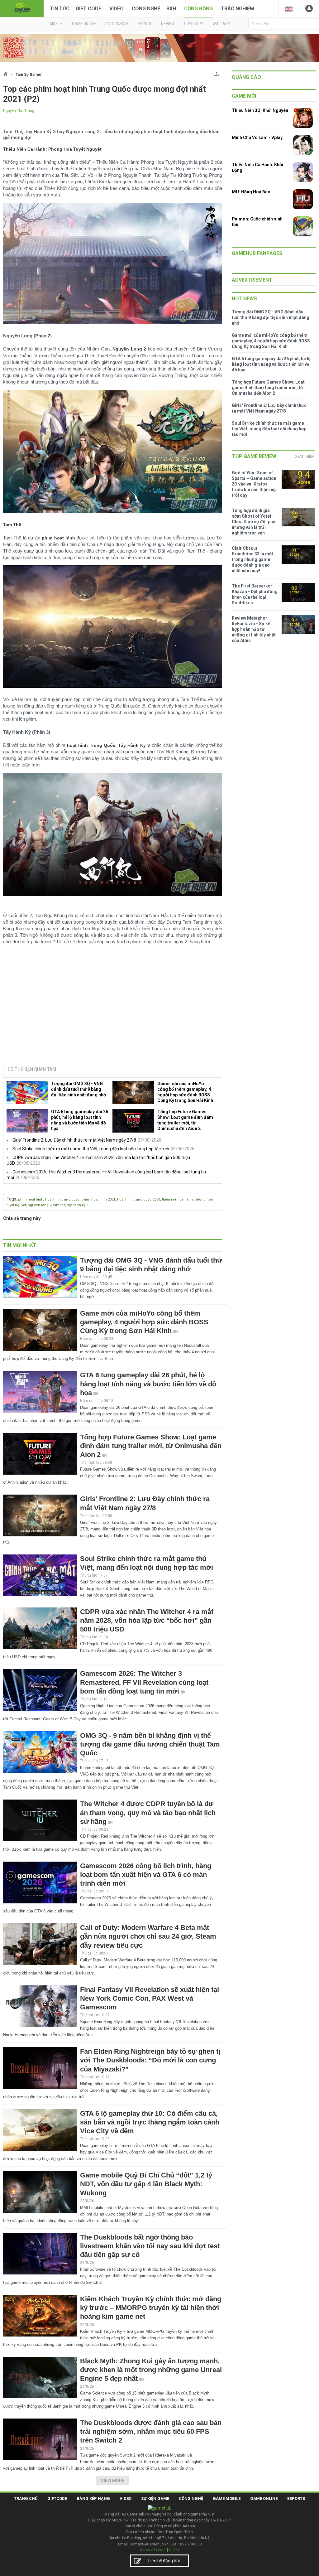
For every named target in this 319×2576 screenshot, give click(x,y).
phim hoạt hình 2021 (98, 1199)
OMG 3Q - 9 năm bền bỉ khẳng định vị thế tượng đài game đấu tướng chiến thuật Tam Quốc (150, 1744)
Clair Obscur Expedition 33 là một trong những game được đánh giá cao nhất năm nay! (252, 559)
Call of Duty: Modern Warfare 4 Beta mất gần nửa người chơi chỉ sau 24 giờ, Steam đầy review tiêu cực (148, 1936)
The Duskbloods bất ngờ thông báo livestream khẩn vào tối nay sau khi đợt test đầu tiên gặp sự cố (150, 2246)
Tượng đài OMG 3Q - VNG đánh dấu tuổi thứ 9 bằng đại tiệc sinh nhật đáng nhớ (79, 1089)
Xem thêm (305, 456)
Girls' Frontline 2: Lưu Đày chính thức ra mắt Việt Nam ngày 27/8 (74, 1140)
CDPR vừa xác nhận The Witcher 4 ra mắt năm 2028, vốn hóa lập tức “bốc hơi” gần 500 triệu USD (147, 1620)
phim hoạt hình (31, 1199)
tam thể (59, 1205)
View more (113, 2481)
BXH (171, 9)
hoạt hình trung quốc (62, 1199)
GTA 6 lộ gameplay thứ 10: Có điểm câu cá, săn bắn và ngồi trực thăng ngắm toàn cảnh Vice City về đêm (150, 2122)
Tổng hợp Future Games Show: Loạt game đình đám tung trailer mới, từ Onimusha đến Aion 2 (185, 1120)
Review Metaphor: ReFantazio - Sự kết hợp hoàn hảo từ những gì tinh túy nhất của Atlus (254, 629)
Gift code (88, 9)
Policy (174, 2550)
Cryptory (194, 24)
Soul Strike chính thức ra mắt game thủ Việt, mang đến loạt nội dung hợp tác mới (91, 1149)
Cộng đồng (198, 9)
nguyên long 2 (40, 1205)
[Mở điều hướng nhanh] (217, 73)
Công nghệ (146, 9)
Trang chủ (26, 2499)
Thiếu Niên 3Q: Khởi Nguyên (260, 110)
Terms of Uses (152, 2550)
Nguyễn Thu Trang (19, 111)
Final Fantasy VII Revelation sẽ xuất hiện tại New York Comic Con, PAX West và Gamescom (150, 1998)
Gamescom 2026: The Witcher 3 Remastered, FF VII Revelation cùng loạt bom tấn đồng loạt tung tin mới (144, 1682)
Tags (11, 1199)
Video (117, 9)
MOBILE (56, 24)
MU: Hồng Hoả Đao (251, 192)
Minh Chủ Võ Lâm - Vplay (257, 138)
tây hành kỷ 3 (78, 1205)
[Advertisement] (112, 1009)
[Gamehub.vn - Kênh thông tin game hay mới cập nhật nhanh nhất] (22, 8)
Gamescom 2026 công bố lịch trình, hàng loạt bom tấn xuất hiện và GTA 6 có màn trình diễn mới (146, 1875)
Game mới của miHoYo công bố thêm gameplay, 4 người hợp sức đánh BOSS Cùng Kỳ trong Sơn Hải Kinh (185, 1092)
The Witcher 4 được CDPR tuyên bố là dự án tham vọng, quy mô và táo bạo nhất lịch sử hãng (148, 1812)
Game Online (264, 2499)
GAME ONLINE (84, 24)
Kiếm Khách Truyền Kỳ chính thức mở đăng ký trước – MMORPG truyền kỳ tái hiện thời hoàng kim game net (151, 2308)
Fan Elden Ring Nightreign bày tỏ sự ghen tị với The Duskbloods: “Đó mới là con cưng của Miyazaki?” (150, 2060)
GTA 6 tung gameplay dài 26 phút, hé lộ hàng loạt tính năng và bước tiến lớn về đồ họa (80, 1120)
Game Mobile (227, 2499)
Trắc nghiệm (238, 9)
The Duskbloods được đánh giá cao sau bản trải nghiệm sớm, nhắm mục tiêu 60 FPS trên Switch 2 (151, 2431)
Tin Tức (60, 9)
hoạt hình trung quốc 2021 (139, 1199)
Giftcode (57, 2499)
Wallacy (221, 24)
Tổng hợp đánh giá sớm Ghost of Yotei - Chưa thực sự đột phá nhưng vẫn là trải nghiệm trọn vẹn (254, 522)
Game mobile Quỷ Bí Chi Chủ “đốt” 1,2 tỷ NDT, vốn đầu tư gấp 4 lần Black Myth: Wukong (146, 2184)
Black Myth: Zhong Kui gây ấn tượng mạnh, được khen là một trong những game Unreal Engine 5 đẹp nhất (151, 2370)
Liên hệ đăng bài (164, 2561)
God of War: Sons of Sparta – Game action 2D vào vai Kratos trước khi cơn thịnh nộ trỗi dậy (254, 484)
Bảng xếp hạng (93, 2499)
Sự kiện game (155, 2499)
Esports (296, 2499)
